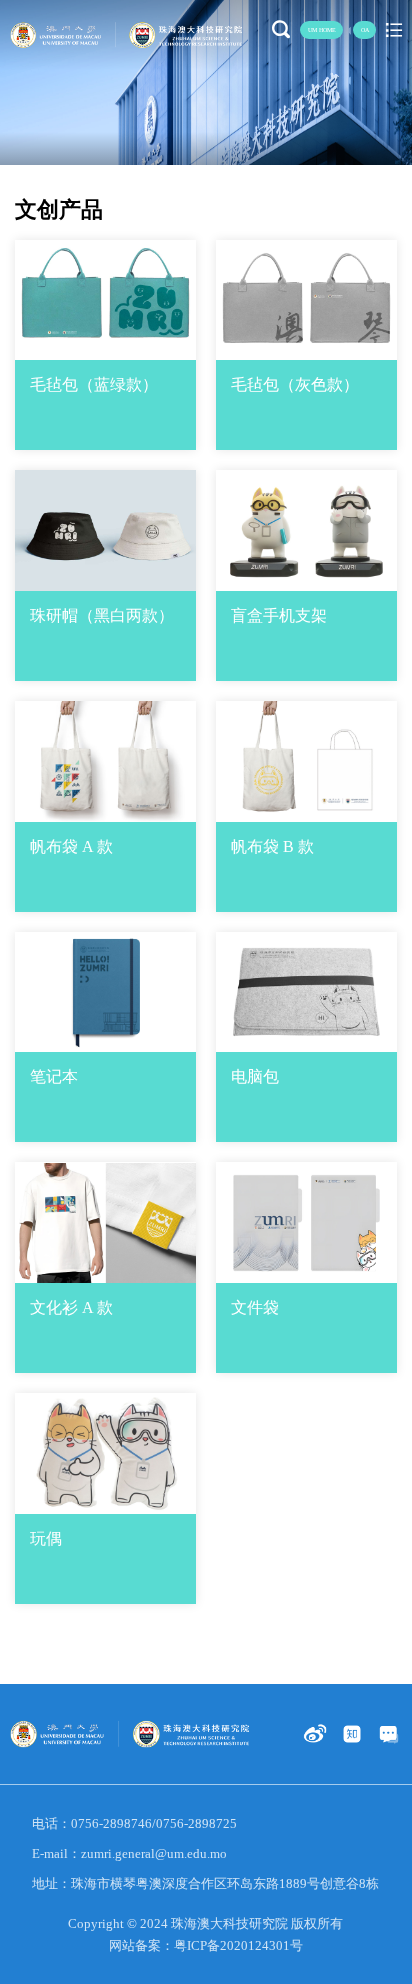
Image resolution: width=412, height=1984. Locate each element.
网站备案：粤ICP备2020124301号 (206, 1945)
